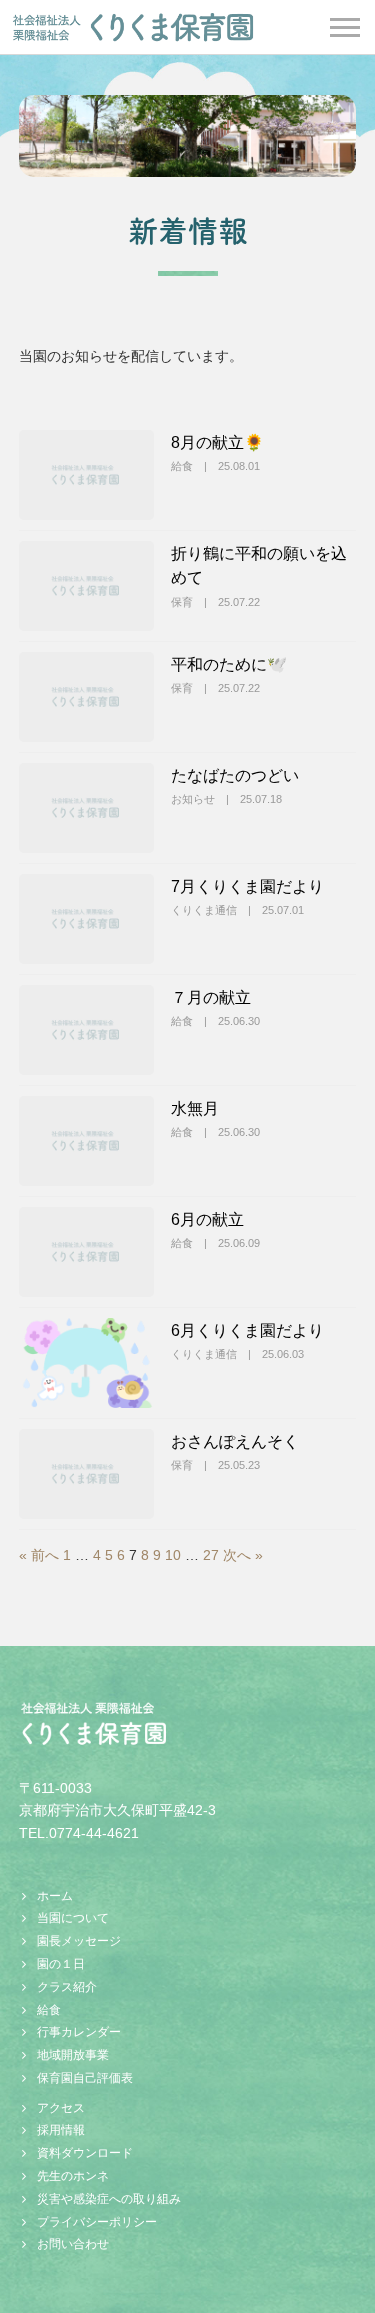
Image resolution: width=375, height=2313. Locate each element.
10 (173, 1555)
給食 (182, 466)
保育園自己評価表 (85, 2078)
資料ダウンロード (85, 2153)
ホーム (55, 1896)
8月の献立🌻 (217, 442)
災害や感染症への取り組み (109, 2199)
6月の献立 (207, 1219)
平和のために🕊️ (229, 664)
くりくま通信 (204, 910)
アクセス (61, 2108)
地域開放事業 (73, 2055)
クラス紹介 (67, 1987)
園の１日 (61, 1964)
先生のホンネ (73, 2176)
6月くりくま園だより (247, 1330)
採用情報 (61, 2130)
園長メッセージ (79, 1941)
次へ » (243, 1555)
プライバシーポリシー (97, 2222)
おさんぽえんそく (235, 1441)
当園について (73, 1918)
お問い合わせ (73, 2244)
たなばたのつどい (235, 775)
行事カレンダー (79, 2032)
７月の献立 (211, 997)
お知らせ (193, 799)
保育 (182, 602)
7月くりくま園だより (247, 886)
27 (211, 1555)
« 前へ (39, 1555)
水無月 (195, 1108)
